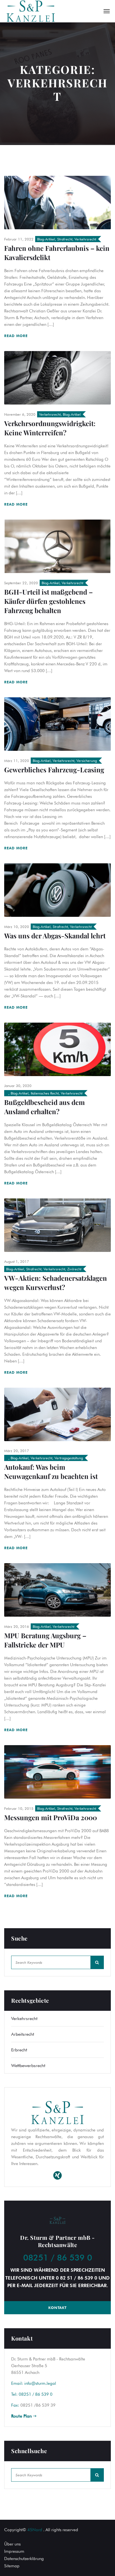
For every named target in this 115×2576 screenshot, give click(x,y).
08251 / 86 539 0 (58, 2257)
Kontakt (57, 2308)
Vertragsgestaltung (69, 1458)
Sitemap (12, 2566)
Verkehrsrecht (85, 239)
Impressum (14, 2551)
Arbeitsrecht (23, 2034)
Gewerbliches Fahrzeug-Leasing (54, 770)
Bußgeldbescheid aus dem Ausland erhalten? (45, 1107)
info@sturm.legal (40, 2383)
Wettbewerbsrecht (28, 2066)
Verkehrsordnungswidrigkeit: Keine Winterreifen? (50, 428)
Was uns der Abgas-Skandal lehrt (55, 936)
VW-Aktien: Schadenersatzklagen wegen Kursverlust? (56, 1283)
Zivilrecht (74, 1269)
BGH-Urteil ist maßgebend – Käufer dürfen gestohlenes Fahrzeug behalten (48, 601)
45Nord (35, 2530)
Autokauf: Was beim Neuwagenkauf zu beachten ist (51, 1472)
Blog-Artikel (46, 239)
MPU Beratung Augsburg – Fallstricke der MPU (45, 1640)
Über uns (12, 2544)
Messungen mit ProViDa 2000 (51, 1817)
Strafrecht (65, 239)
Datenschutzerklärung (24, 2559)
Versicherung (87, 761)
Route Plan (22, 2416)
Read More (17, 336)
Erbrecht (19, 2050)
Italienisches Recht (45, 1093)
